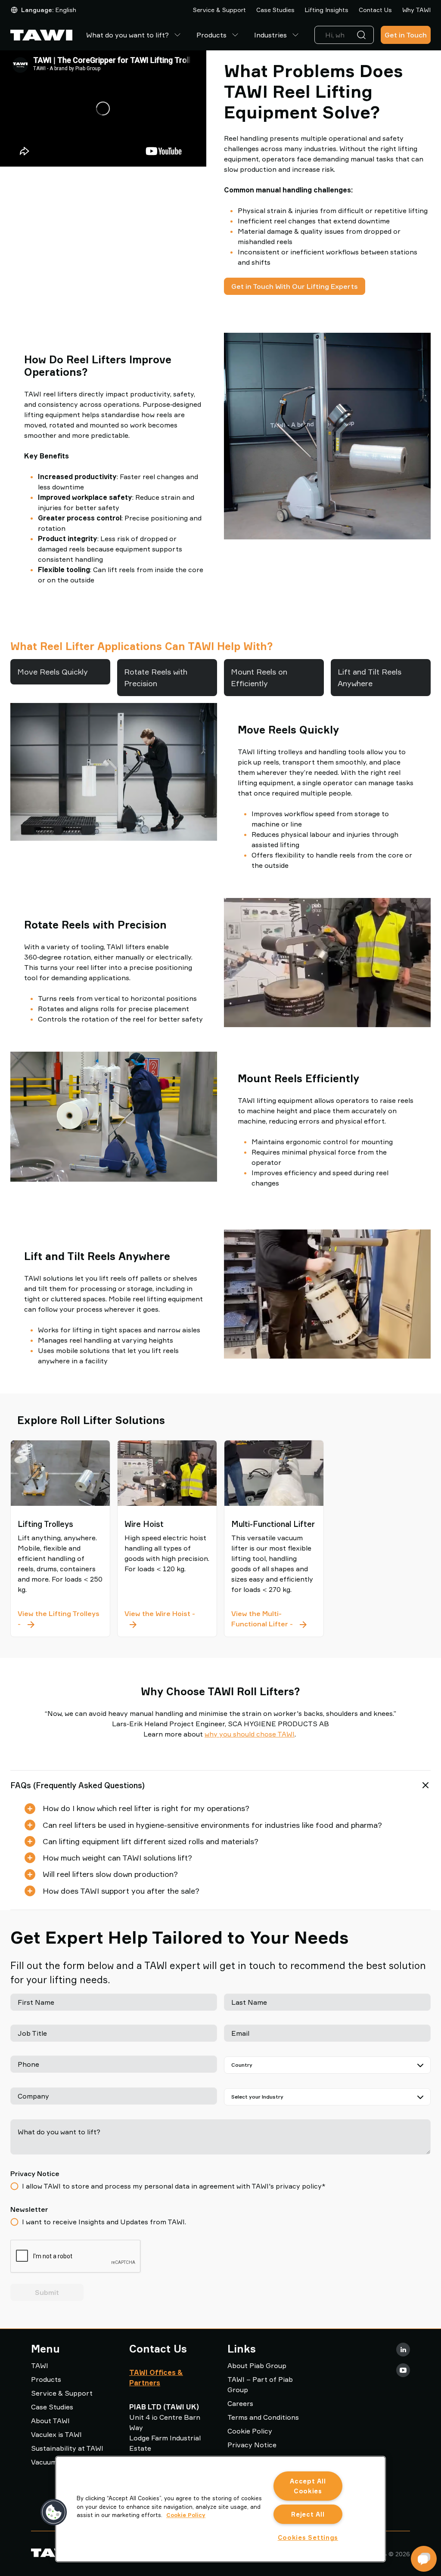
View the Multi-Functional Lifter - (274, 1619)
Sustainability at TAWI (67, 2448)
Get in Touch (406, 35)
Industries (270, 35)
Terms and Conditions (263, 2417)
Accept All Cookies (308, 2486)
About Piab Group (257, 2365)
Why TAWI (416, 10)
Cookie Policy (250, 2431)
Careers (240, 2403)
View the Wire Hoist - (167, 1618)
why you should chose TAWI (250, 1734)
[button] (54, 2512)
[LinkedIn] (403, 2350)
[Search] (363, 35)
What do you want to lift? (127, 35)
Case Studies (275, 10)
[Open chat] (424, 2559)
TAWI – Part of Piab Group (260, 2384)
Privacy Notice (252, 2445)
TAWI (40, 2365)
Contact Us (375, 10)
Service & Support (219, 10)
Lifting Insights (327, 10)
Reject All (308, 2514)
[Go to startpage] (41, 35)
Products (211, 35)
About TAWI (50, 2421)
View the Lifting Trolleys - (59, 1619)
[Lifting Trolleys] (60, 1473)
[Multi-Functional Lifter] (274, 1473)
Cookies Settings (308, 2537)
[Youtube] (403, 2370)
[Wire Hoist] (167, 1473)
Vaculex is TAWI (56, 2434)
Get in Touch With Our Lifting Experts (295, 286)
